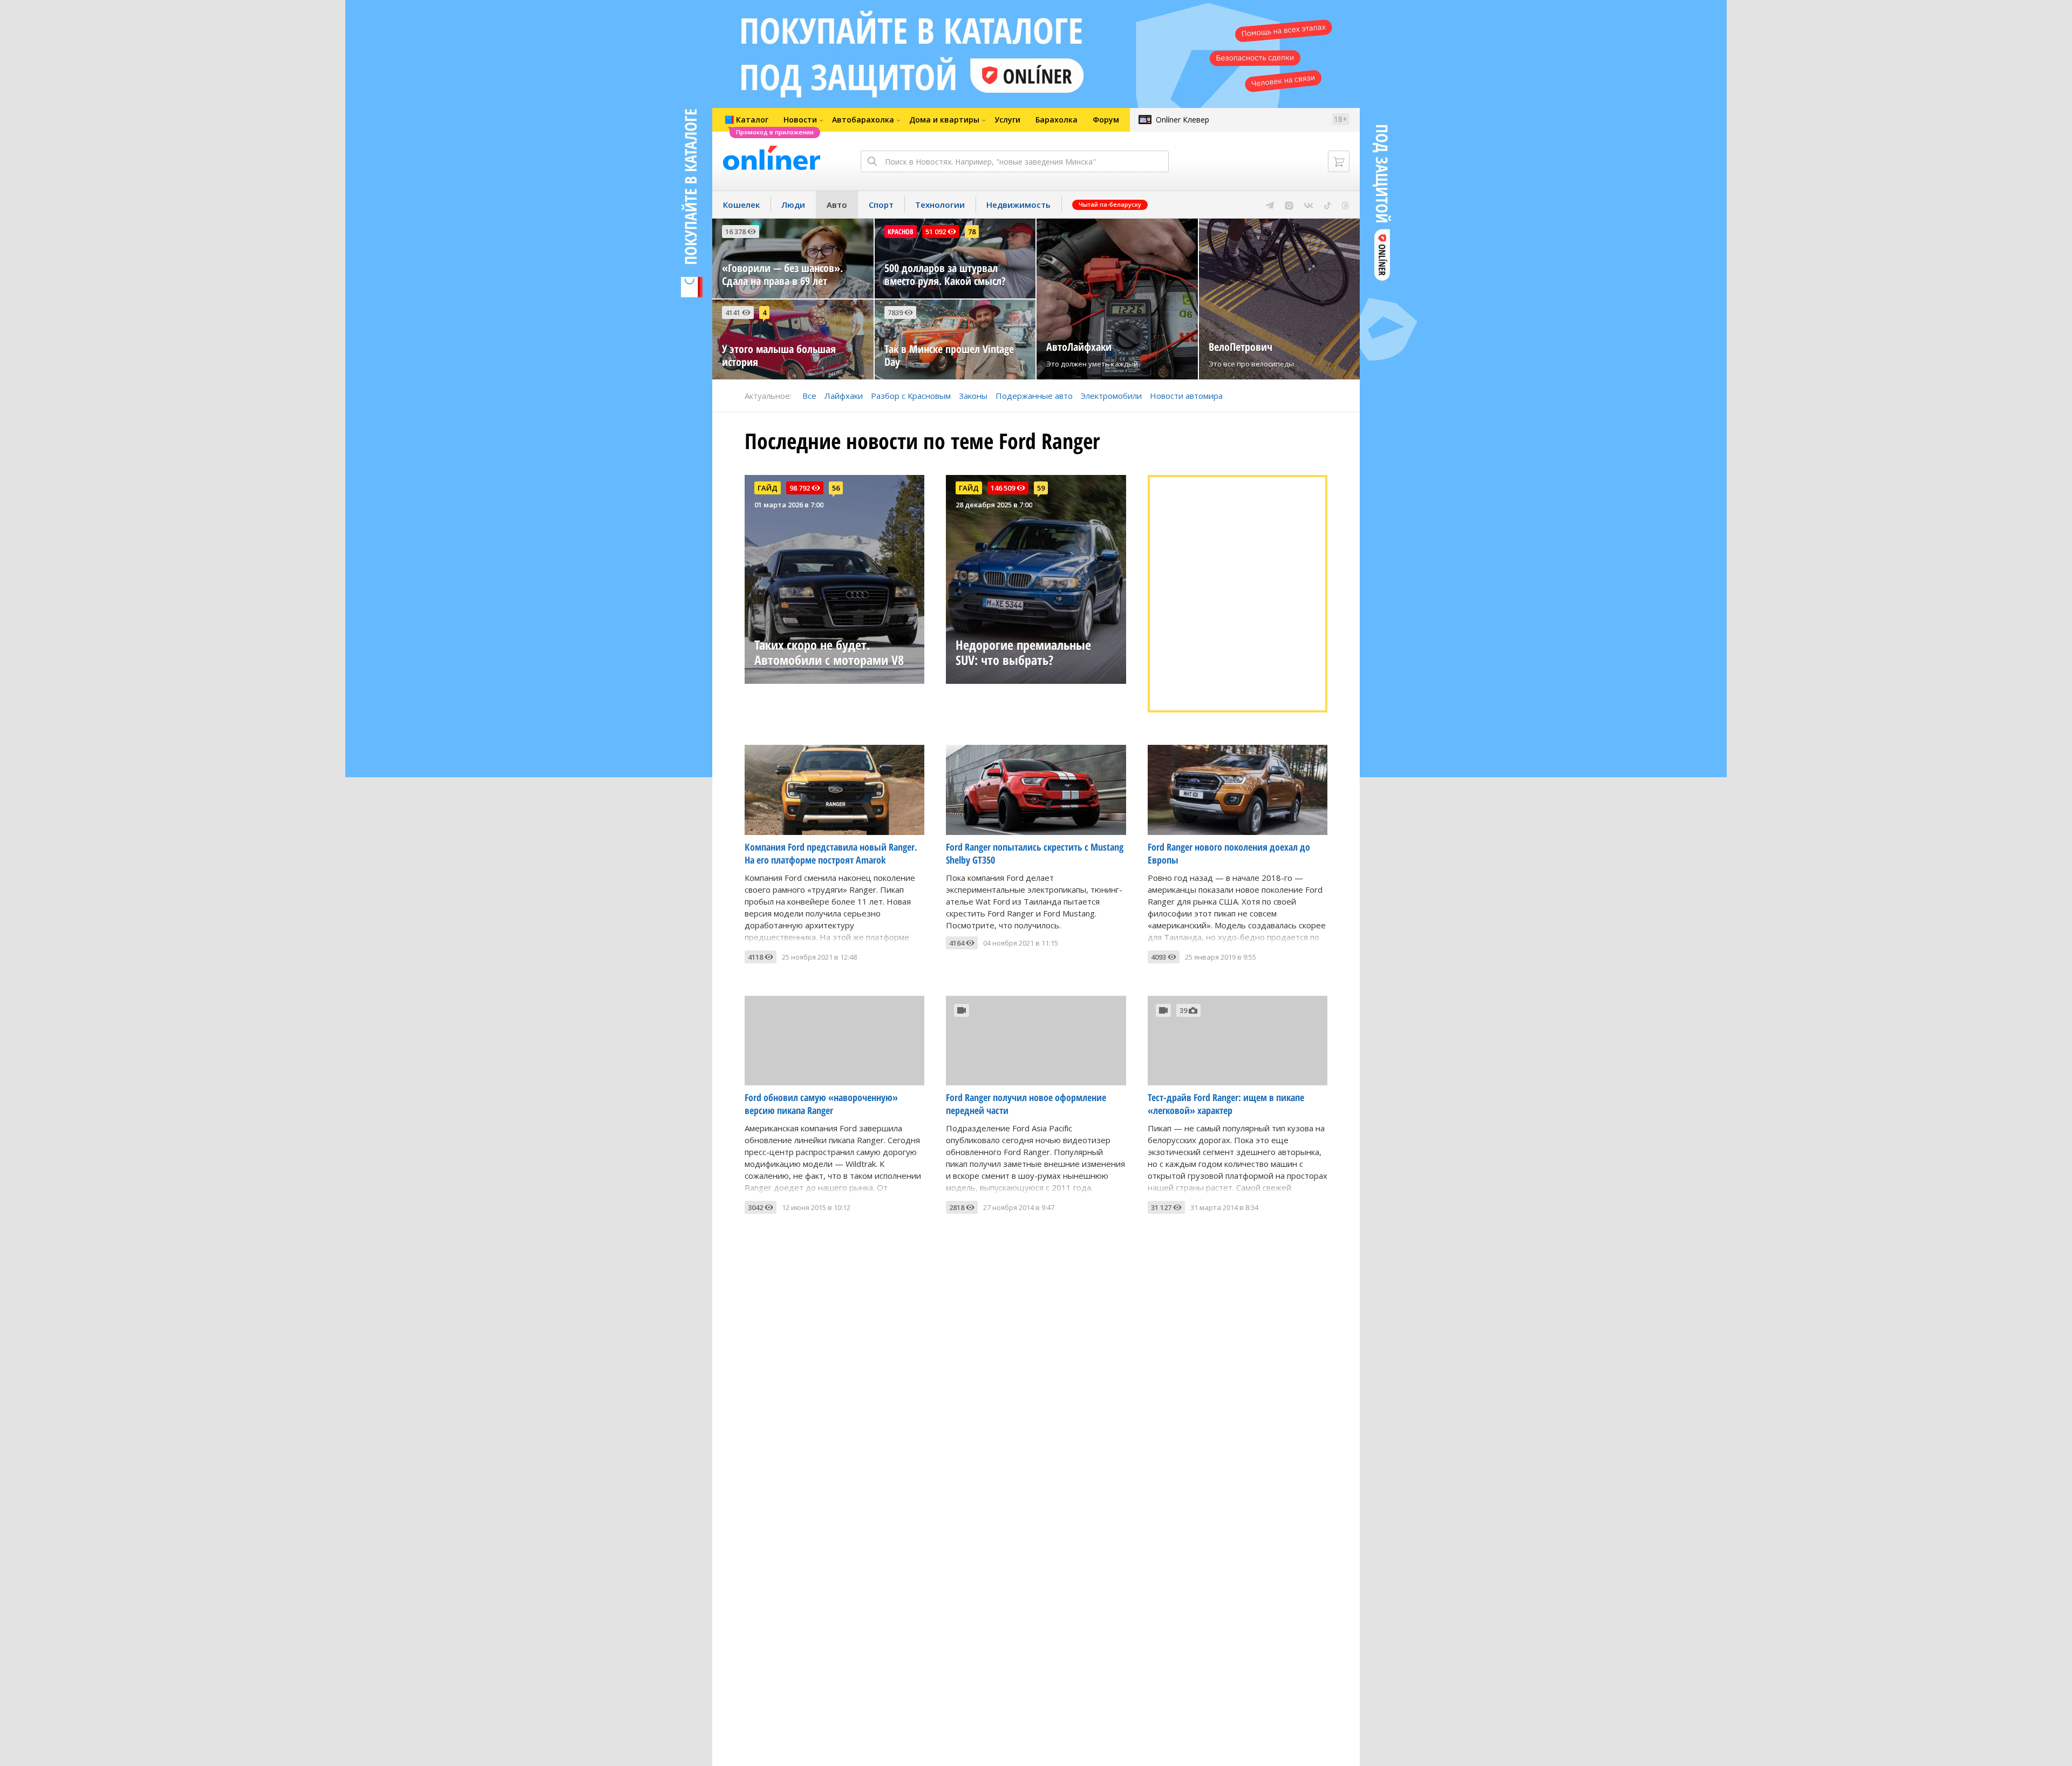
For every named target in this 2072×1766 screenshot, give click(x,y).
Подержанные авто (1034, 396)
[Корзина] (1339, 161)
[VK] (1309, 205)
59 (1041, 488)
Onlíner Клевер (1182, 120)
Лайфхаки (844, 396)
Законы (973, 396)
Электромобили (1111, 396)
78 (972, 232)
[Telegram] (1270, 205)
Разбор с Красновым (911, 396)
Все (809, 396)
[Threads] (1345, 205)
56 (836, 488)
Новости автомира (1186, 396)
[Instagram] (1289, 205)
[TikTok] (1328, 205)
